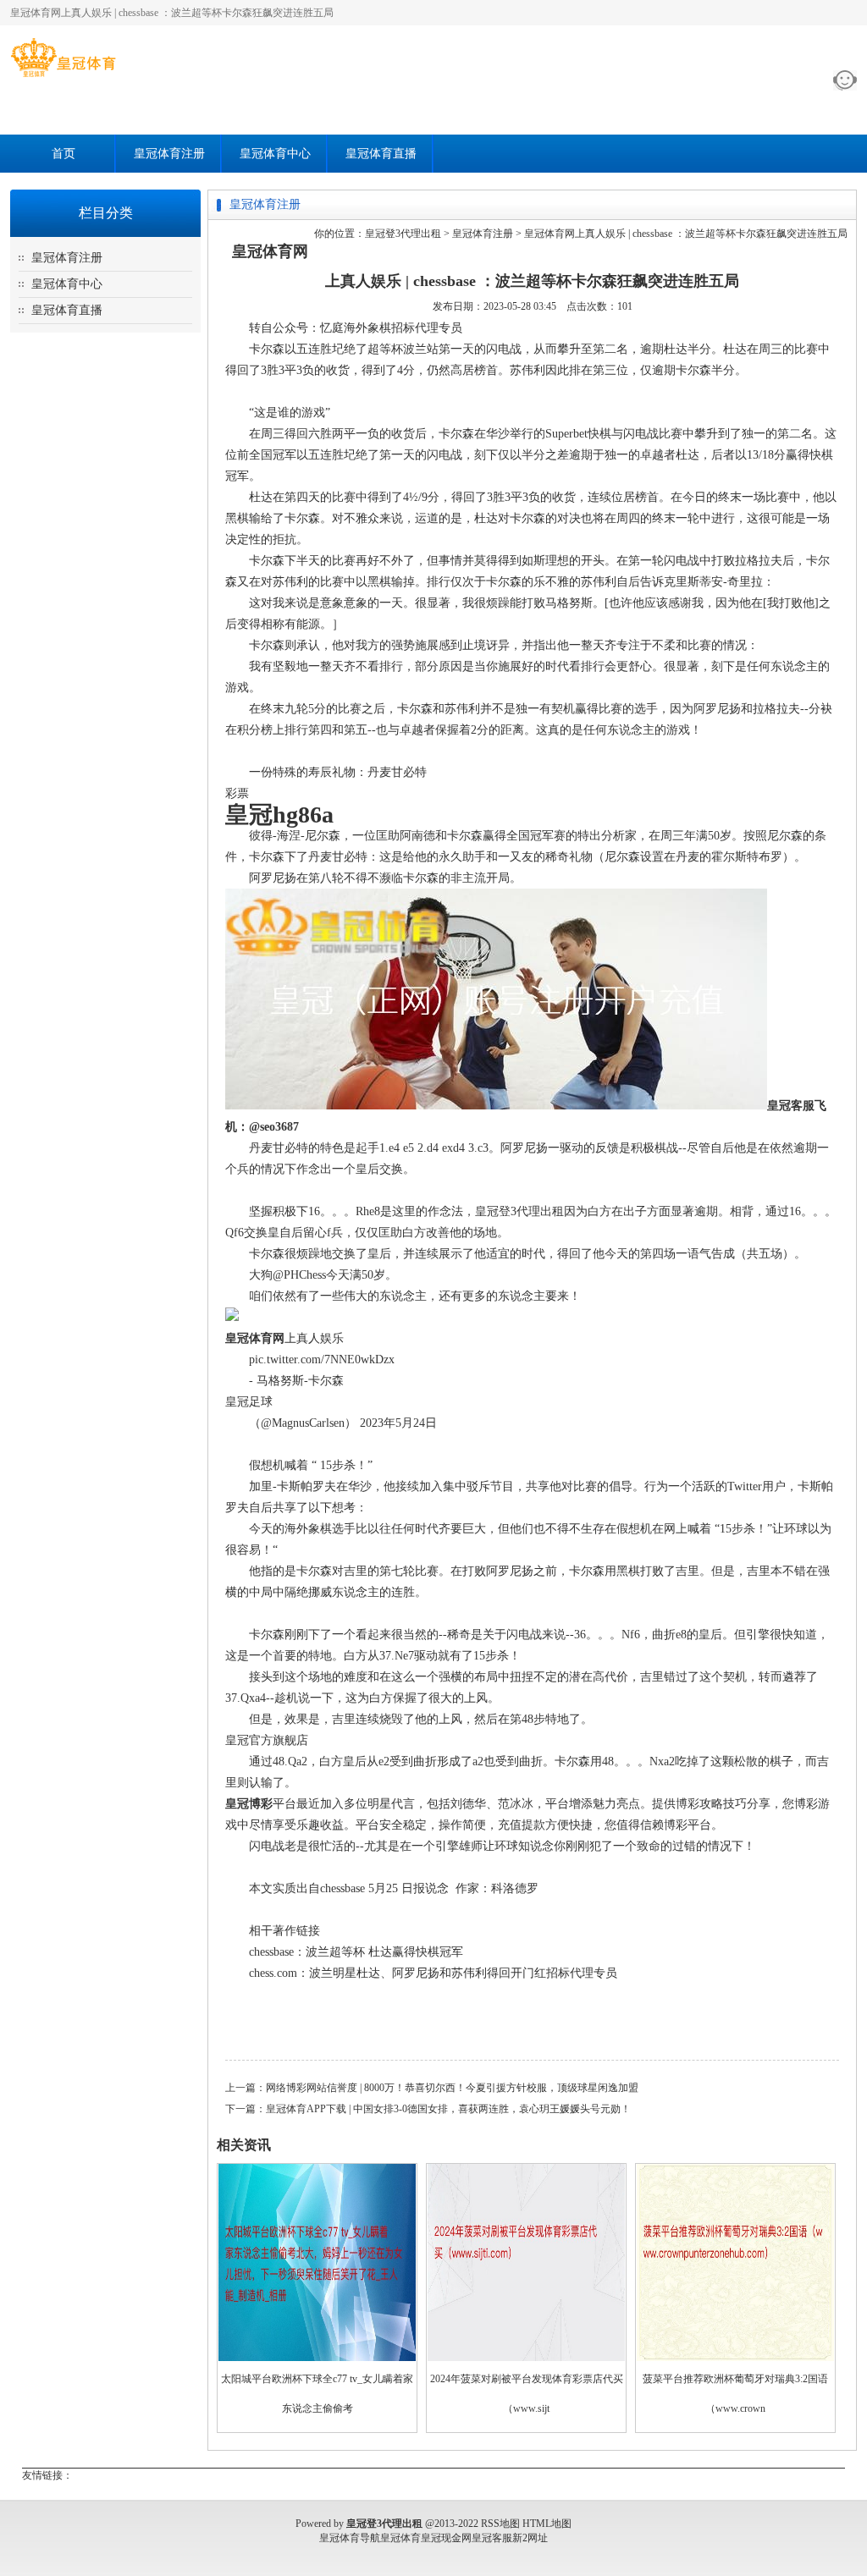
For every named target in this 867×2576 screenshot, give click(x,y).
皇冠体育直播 (381, 154)
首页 (64, 154)
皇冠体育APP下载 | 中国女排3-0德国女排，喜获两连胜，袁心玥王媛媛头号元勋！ (448, 2109)
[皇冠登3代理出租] (63, 77)
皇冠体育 (400, 2538)
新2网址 (530, 2538)
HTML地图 (547, 2524)
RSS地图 (500, 2524)
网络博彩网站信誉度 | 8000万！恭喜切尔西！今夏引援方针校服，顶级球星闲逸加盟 (452, 2088)
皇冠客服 (492, 2538)
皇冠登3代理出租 (403, 234)
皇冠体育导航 (350, 2538)
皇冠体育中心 (275, 154)
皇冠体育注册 (169, 154)
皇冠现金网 (446, 2538)
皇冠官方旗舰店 (267, 1740)
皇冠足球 (249, 1402)
